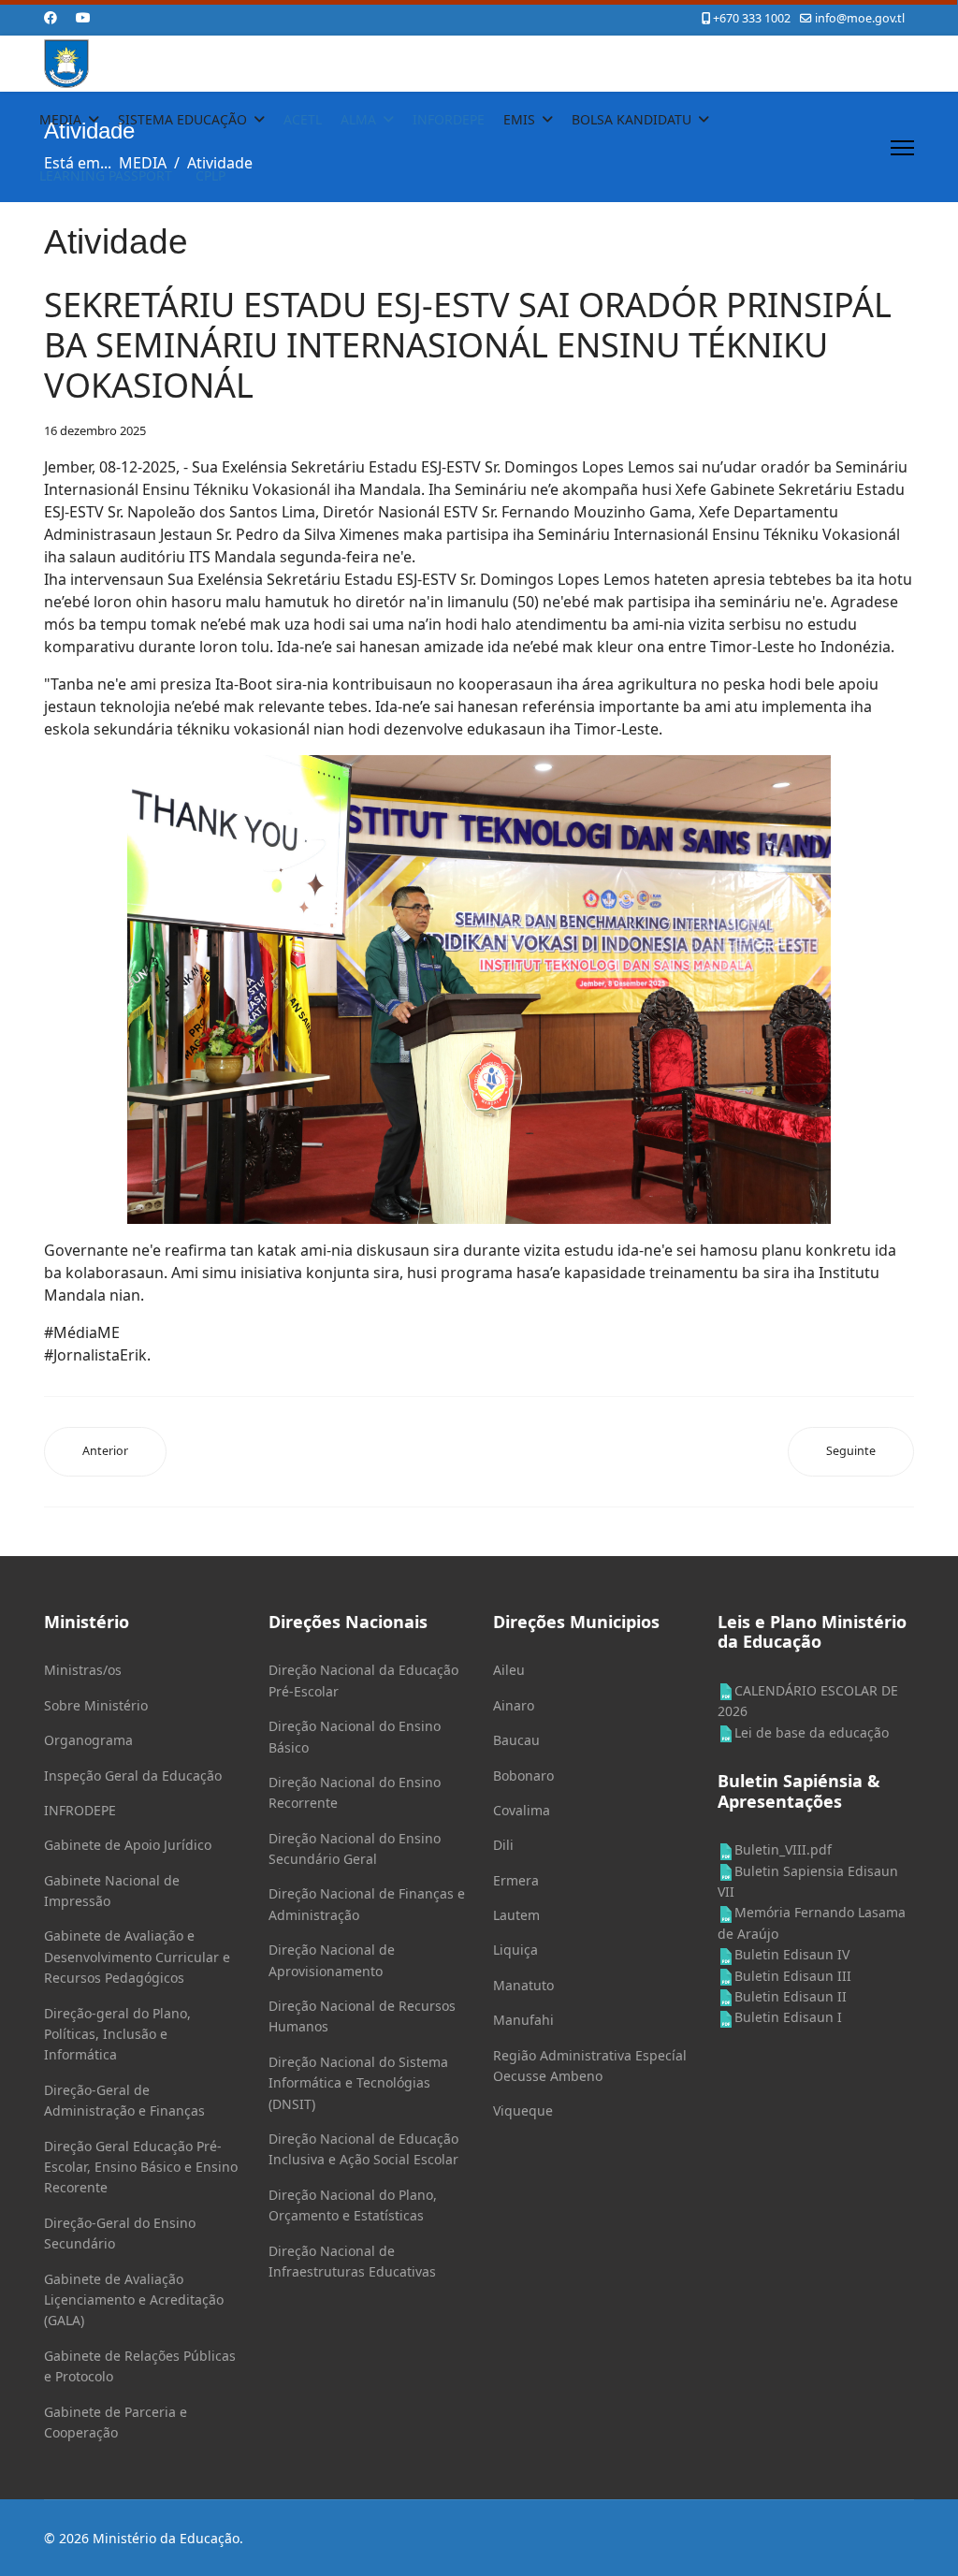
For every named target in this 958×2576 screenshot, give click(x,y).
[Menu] (902, 148)
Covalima (522, 1810)
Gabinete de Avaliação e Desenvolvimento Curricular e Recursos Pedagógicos (137, 1957)
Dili (503, 1845)
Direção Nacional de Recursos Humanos (362, 2016)
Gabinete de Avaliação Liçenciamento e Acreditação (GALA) (134, 2300)
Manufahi (523, 2020)
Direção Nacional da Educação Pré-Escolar (363, 1680)
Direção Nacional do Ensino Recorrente (355, 1792)
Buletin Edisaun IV (792, 1954)
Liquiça (515, 1950)
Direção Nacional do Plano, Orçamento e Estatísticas (353, 2205)
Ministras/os (83, 1670)
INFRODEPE (80, 1810)
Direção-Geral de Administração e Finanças (124, 2100)
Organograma (88, 1740)
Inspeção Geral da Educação (133, 1776)
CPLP (210, 175)
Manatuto (523, 1985)
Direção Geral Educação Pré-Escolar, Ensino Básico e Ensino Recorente (141, 2167)
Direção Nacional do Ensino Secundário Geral (355, 1848)
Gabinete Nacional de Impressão (112, 1891)
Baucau (516, 1740)
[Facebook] (51, 17)
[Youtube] (83, 17)
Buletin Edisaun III (793, 1976)
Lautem (516, 1915)
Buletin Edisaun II (791, 1996)
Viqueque (523, 2110)
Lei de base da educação (812, 1732)
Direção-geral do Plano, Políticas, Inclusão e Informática (117, 2034)
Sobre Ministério (96, 1705)
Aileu (509, 1670)
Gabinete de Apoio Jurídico (128, 1845)
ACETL (303, 119)
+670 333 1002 (752, 18)
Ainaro (514, 1705)
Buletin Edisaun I (788, 2017)
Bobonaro (523, 1776)
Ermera (516, 1880)
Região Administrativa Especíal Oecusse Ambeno (590, 2066)
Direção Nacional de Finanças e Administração (367, 1904)
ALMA (358, 119)
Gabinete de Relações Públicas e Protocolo (140, 2366)
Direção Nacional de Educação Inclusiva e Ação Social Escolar (363, 2149)
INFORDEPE (449, 119)
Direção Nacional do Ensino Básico (355, 1736)
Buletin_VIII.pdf (783, 1849)
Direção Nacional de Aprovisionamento (332, 1960)
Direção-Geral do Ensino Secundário (120, 2233)
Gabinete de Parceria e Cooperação (116, 2422)
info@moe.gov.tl (860, 18)
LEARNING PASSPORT (106, 175)
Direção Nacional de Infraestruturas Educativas (352, 2261)
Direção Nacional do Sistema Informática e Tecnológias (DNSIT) (358, 2083)
